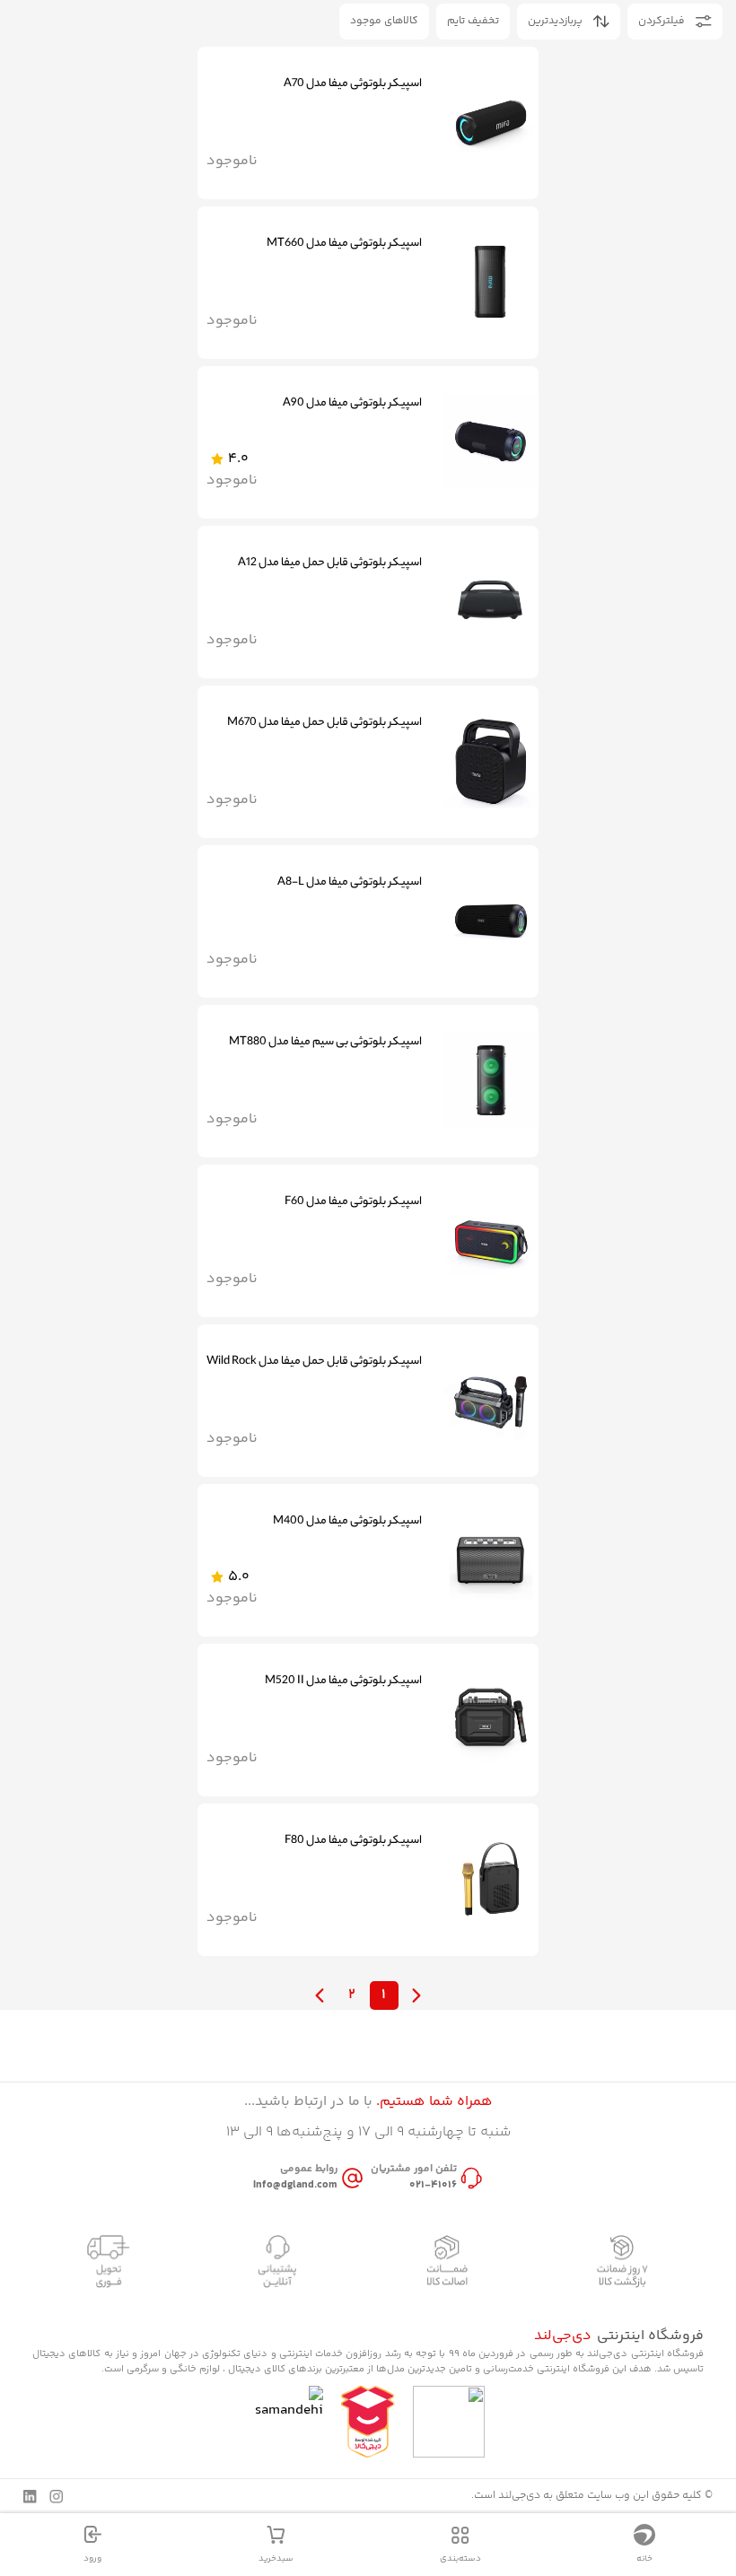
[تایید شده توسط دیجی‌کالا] (368, 2422)
